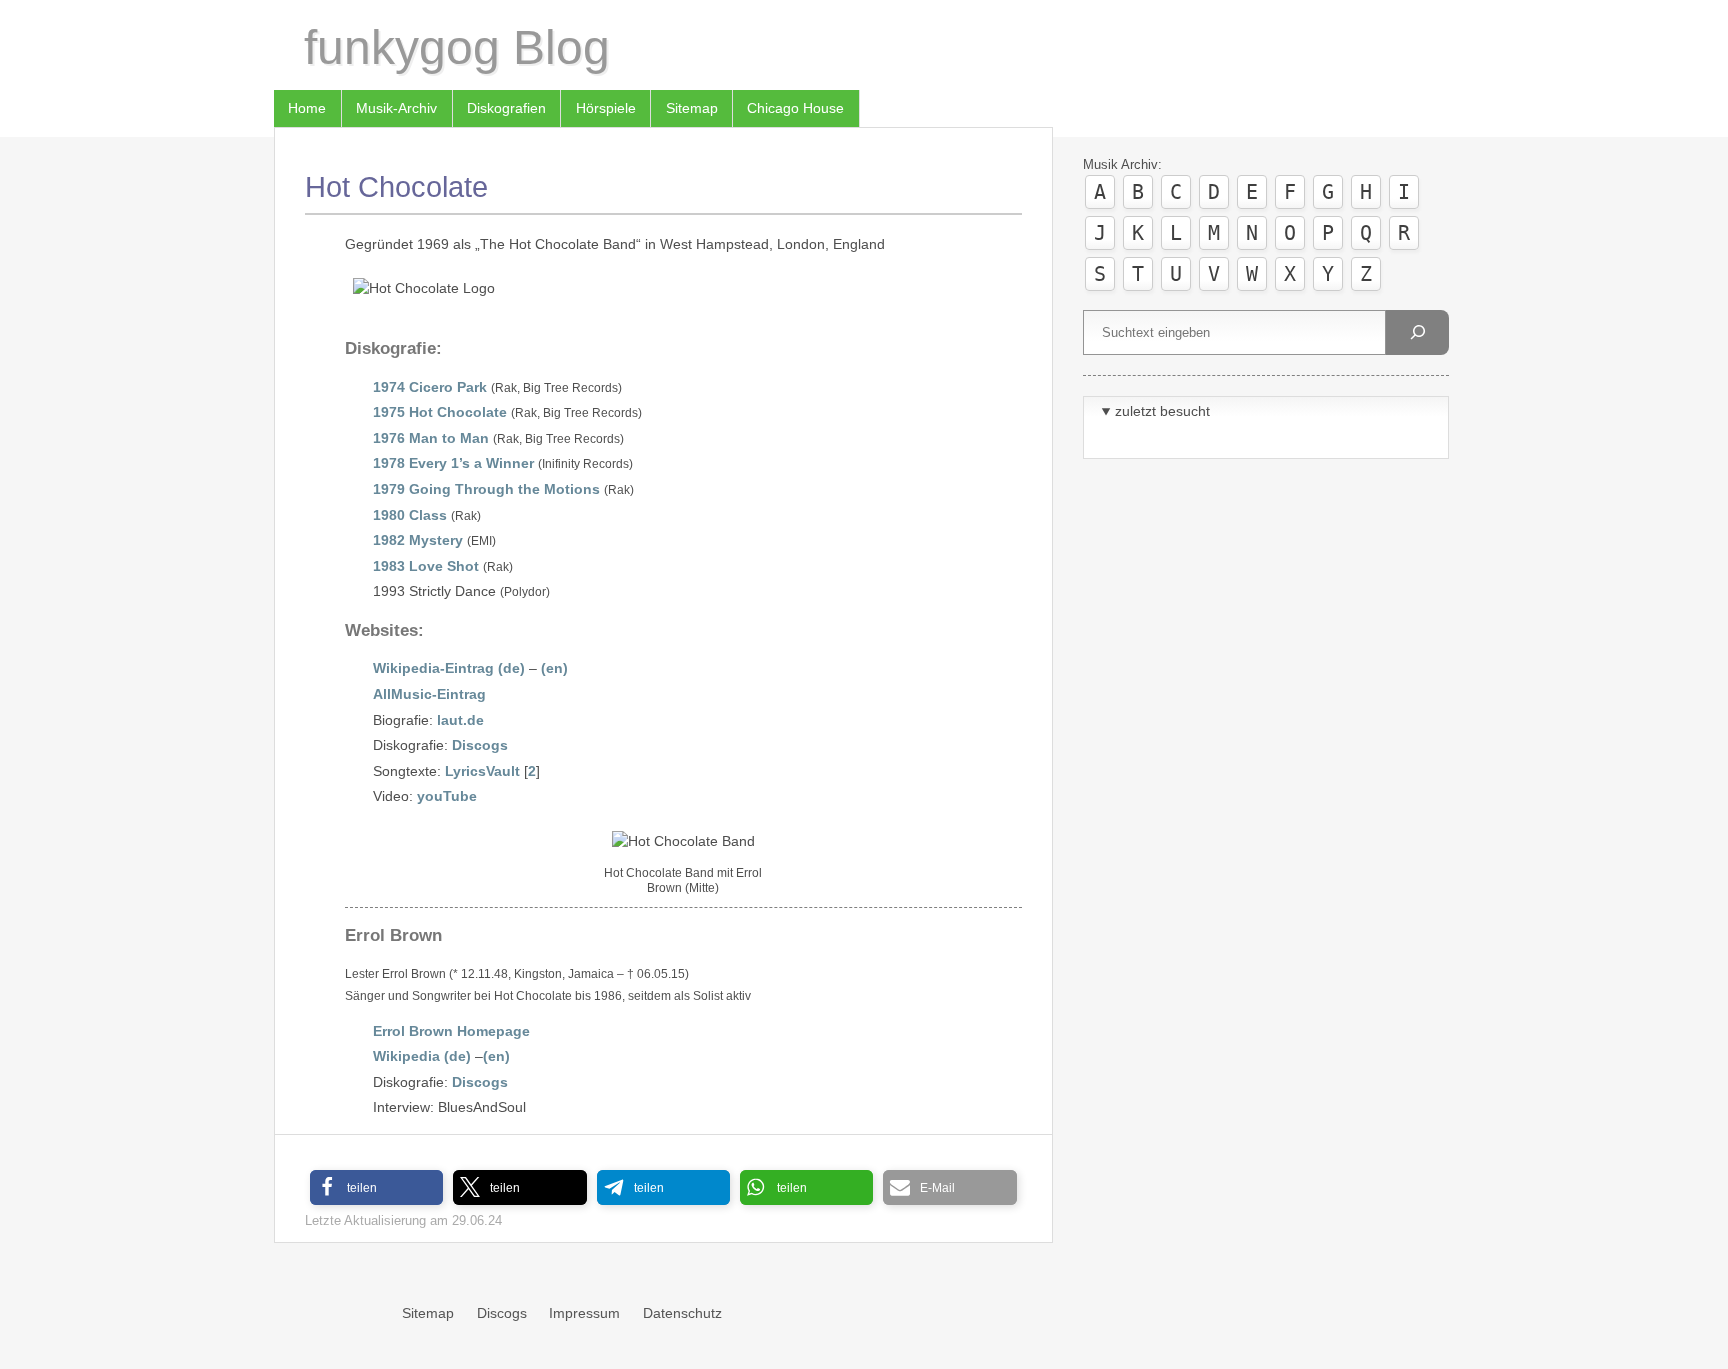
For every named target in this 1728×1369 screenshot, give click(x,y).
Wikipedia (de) (422, 1056)
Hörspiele (606, 108)
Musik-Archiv (396, 108)
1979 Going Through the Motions (486, 489)
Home (307, 108)
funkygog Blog (457, 47)
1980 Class (410, 515)
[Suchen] (1417, 332)
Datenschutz (682, 1313)
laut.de (460, 720)
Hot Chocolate (396, 187)
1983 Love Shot (426, 566)
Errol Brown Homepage (451, 1031)
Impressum (584, 1313)
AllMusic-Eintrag (429, 694)
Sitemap (692, 108)
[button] (376, 1187)
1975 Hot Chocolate (440, 412)
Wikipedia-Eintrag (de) (449, 668)
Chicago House (795, 108)
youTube (447, 796)
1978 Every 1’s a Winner (453, 463)
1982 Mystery (418, 540)
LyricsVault (482, 771)
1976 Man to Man (431, 438)
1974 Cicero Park (430, 387)
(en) (554, 668)
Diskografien (506, 108)
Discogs (480, 745)
